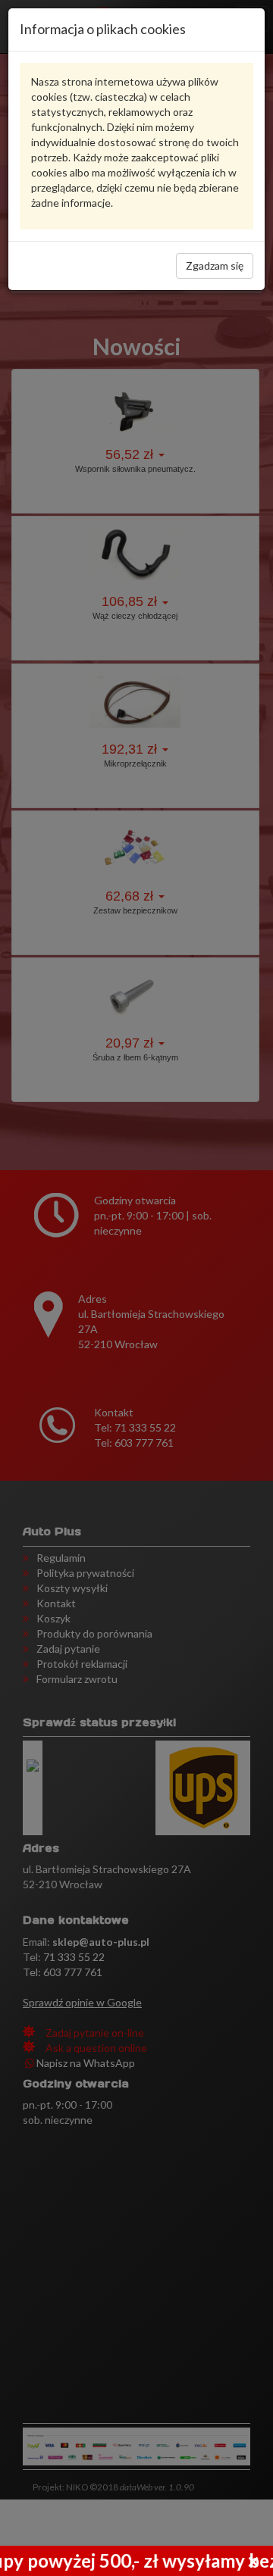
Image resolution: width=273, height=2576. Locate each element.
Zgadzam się (215, 265)
